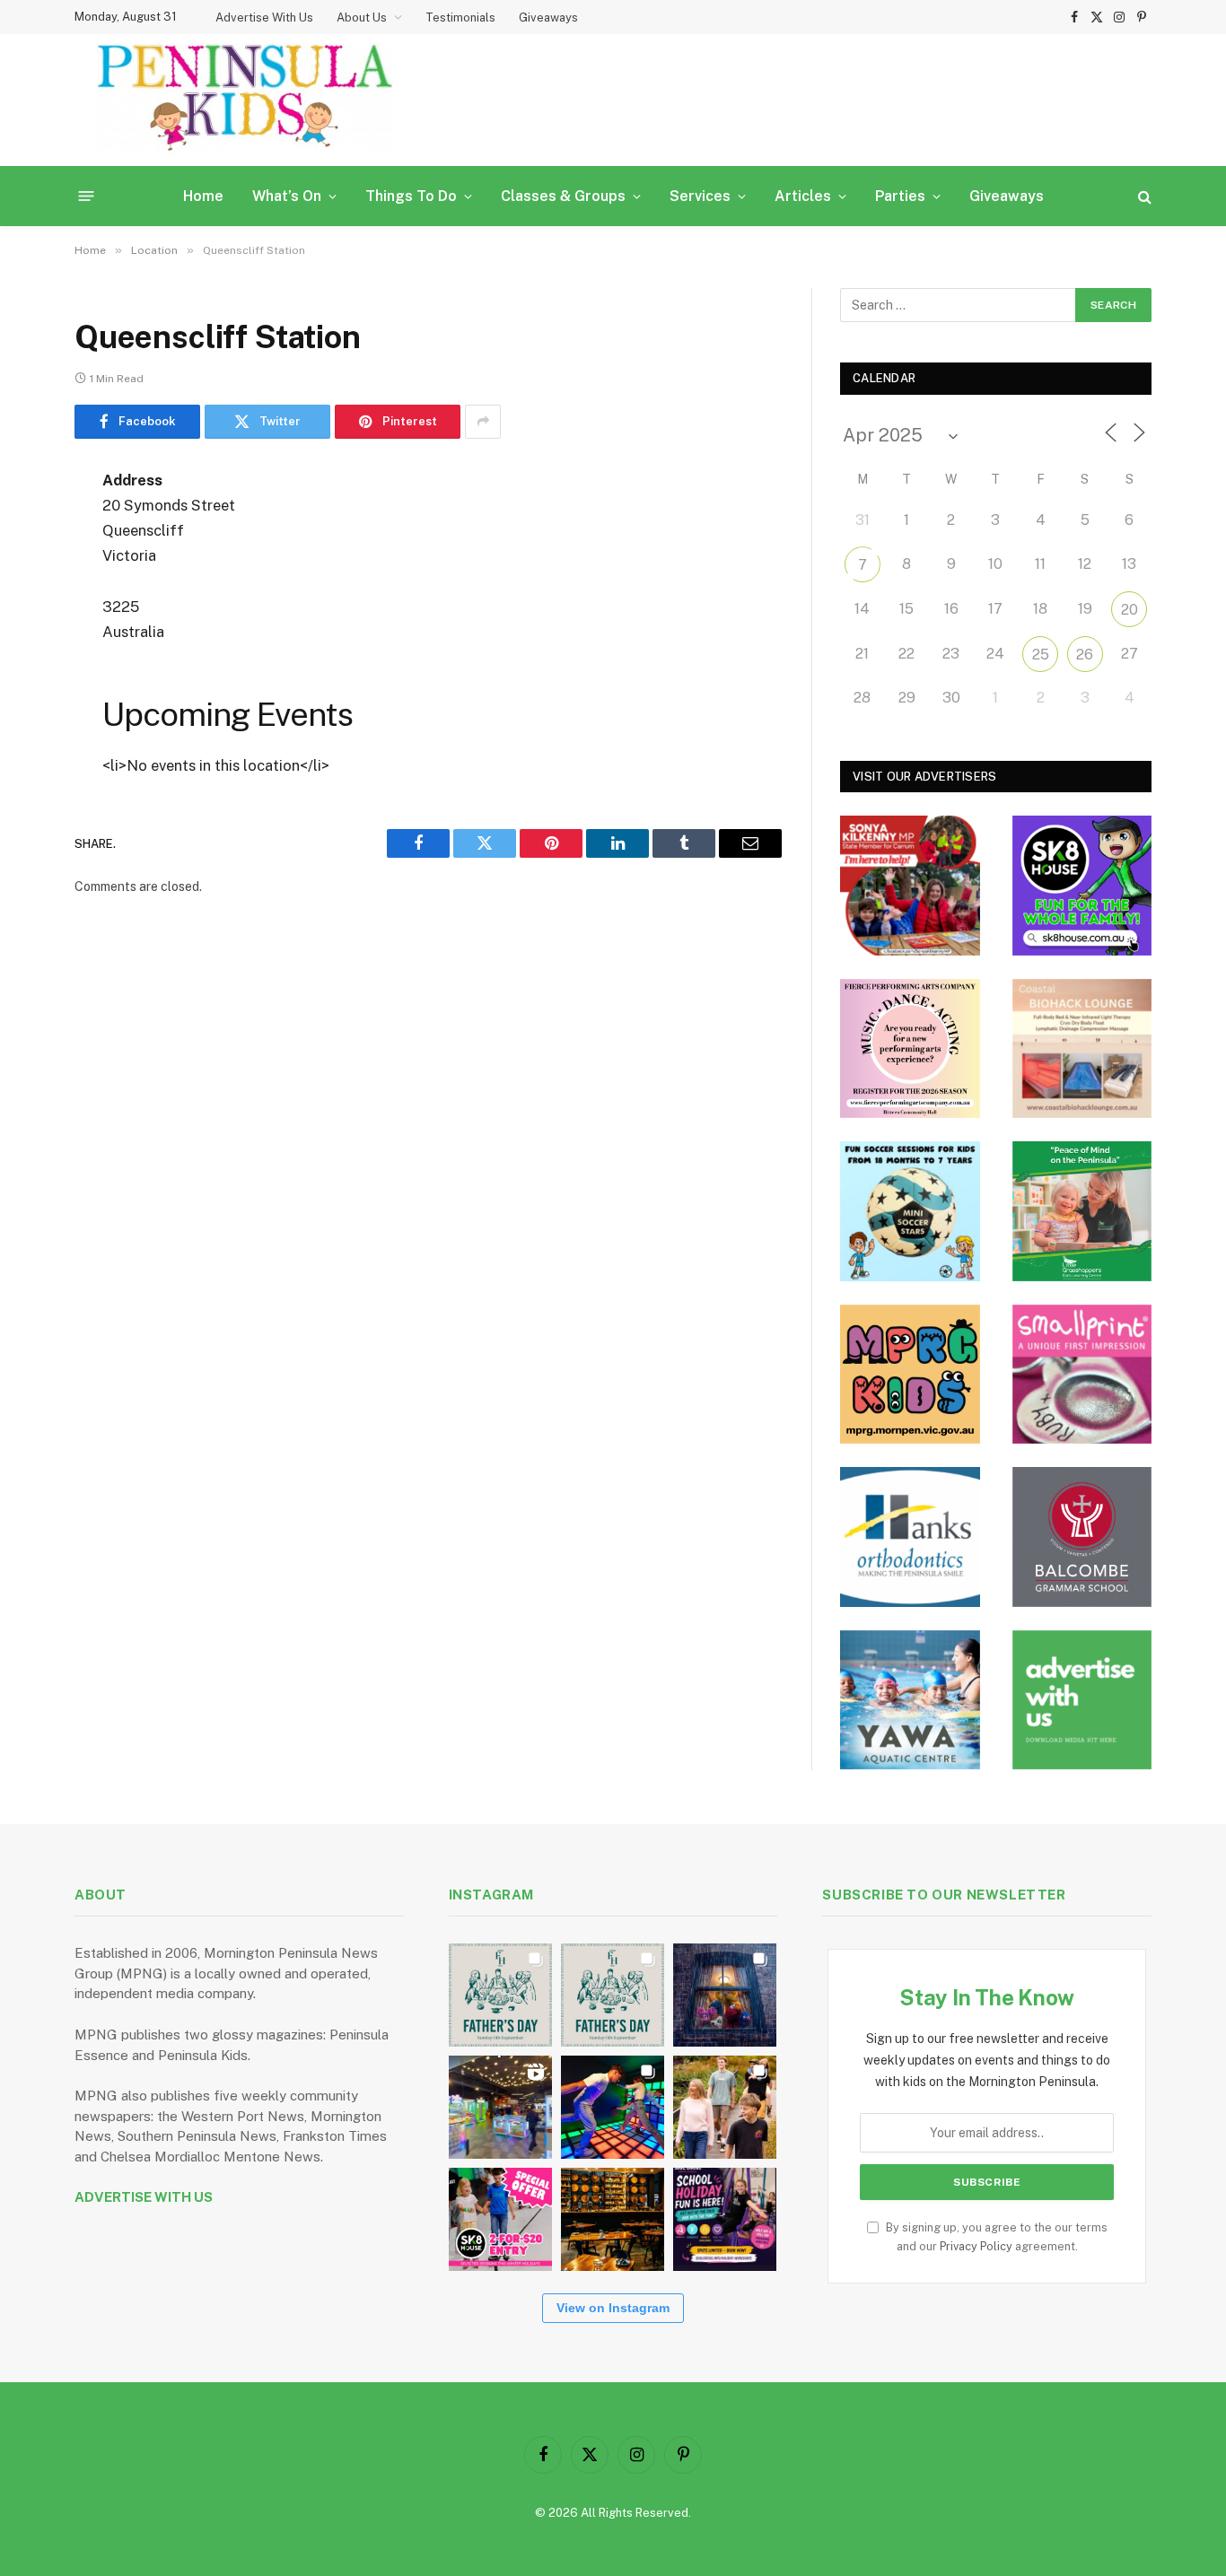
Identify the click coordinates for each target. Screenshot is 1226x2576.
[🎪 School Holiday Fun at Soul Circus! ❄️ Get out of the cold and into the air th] (725, 2219)
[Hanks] (910, 1537)
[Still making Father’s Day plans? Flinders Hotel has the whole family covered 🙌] (500, 1995)
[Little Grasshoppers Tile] (1082, 1211)
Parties (900, 196)
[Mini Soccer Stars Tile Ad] (910, 1211)
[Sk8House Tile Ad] (1082, 886)
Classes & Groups (563, 196)
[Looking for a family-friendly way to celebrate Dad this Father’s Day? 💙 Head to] (613, 1995)
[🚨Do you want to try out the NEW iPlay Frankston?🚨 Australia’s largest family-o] (613, 2107)
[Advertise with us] (1082, 1700)
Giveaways (548, 17)
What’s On (287, 196)
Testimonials (460, 17)
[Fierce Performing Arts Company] (910, 1049)
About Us (362, 17)
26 (1085, 655)
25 (1041, 655)
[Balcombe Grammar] (1082, 1537)
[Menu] (87, 196)
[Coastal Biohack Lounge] (1082, 1049)
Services (700, 196)
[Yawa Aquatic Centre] (910, 1700)
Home (203, 196)
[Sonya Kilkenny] (910, 886)
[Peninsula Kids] (245, 100)
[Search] (1143, 196)
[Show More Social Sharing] (483, 422)
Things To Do (411, 196)
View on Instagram (613, 2308)
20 (1130, 610)
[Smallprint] (1082, 1375)
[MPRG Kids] (910, 1375)
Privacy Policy (976, 2246)
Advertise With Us (264, 17)
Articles (803, 196)
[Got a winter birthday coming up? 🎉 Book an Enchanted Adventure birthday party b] (725, 2107)
